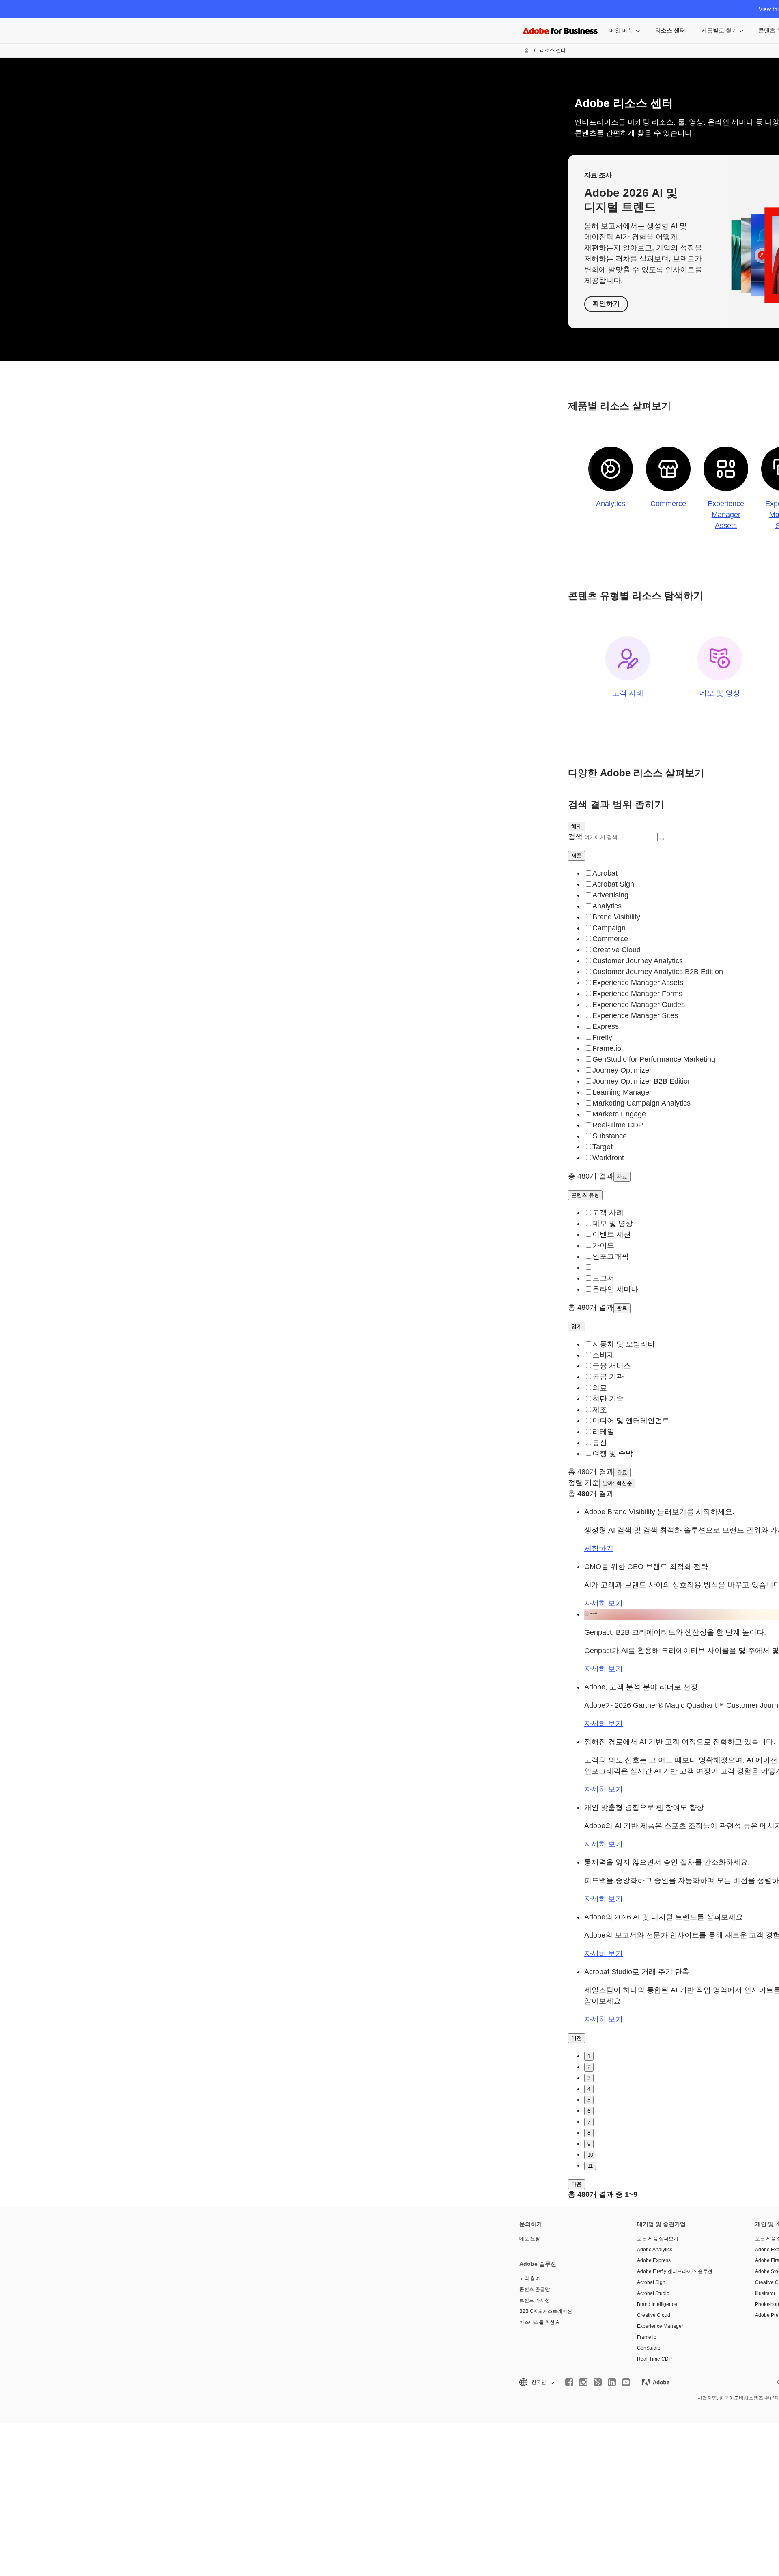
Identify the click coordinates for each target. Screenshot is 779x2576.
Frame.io (647, 2337)
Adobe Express (654, 2260)
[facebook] (569, 2382)
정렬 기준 (584, 1483)
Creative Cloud (654, 2315)
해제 (577, 826)
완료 (622, 1177)
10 (590, 2155)
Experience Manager (660, 2326)
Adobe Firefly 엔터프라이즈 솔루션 (675, 2271)
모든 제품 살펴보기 (658, 2239)
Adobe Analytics (655, 2250)
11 (590, 2166)
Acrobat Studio (653, 2293)
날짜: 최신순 (617, 1483)
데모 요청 (530, 2239)
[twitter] (598, 2382)
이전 (577, 2038)
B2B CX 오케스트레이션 (546, 2311)
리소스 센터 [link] (670, 30)
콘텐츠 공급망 (535, 2289)
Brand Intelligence (657, 2304)
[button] (536, 2382)
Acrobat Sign (651, 2282)
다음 (577, 2184)
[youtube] (626, 2382)
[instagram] (583, 2382)
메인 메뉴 (622, 30)
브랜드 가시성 (535, 2300)
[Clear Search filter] (661, 839)
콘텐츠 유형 (585, 1195)
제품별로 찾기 (719, 30)
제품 (577, 855)
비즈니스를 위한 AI (540, 2322)
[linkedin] (612, 2382)
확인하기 (606, 304)
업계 (577, 1326)
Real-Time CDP (654, 2359)
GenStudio (649, 2348)
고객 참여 (530, 2278)
